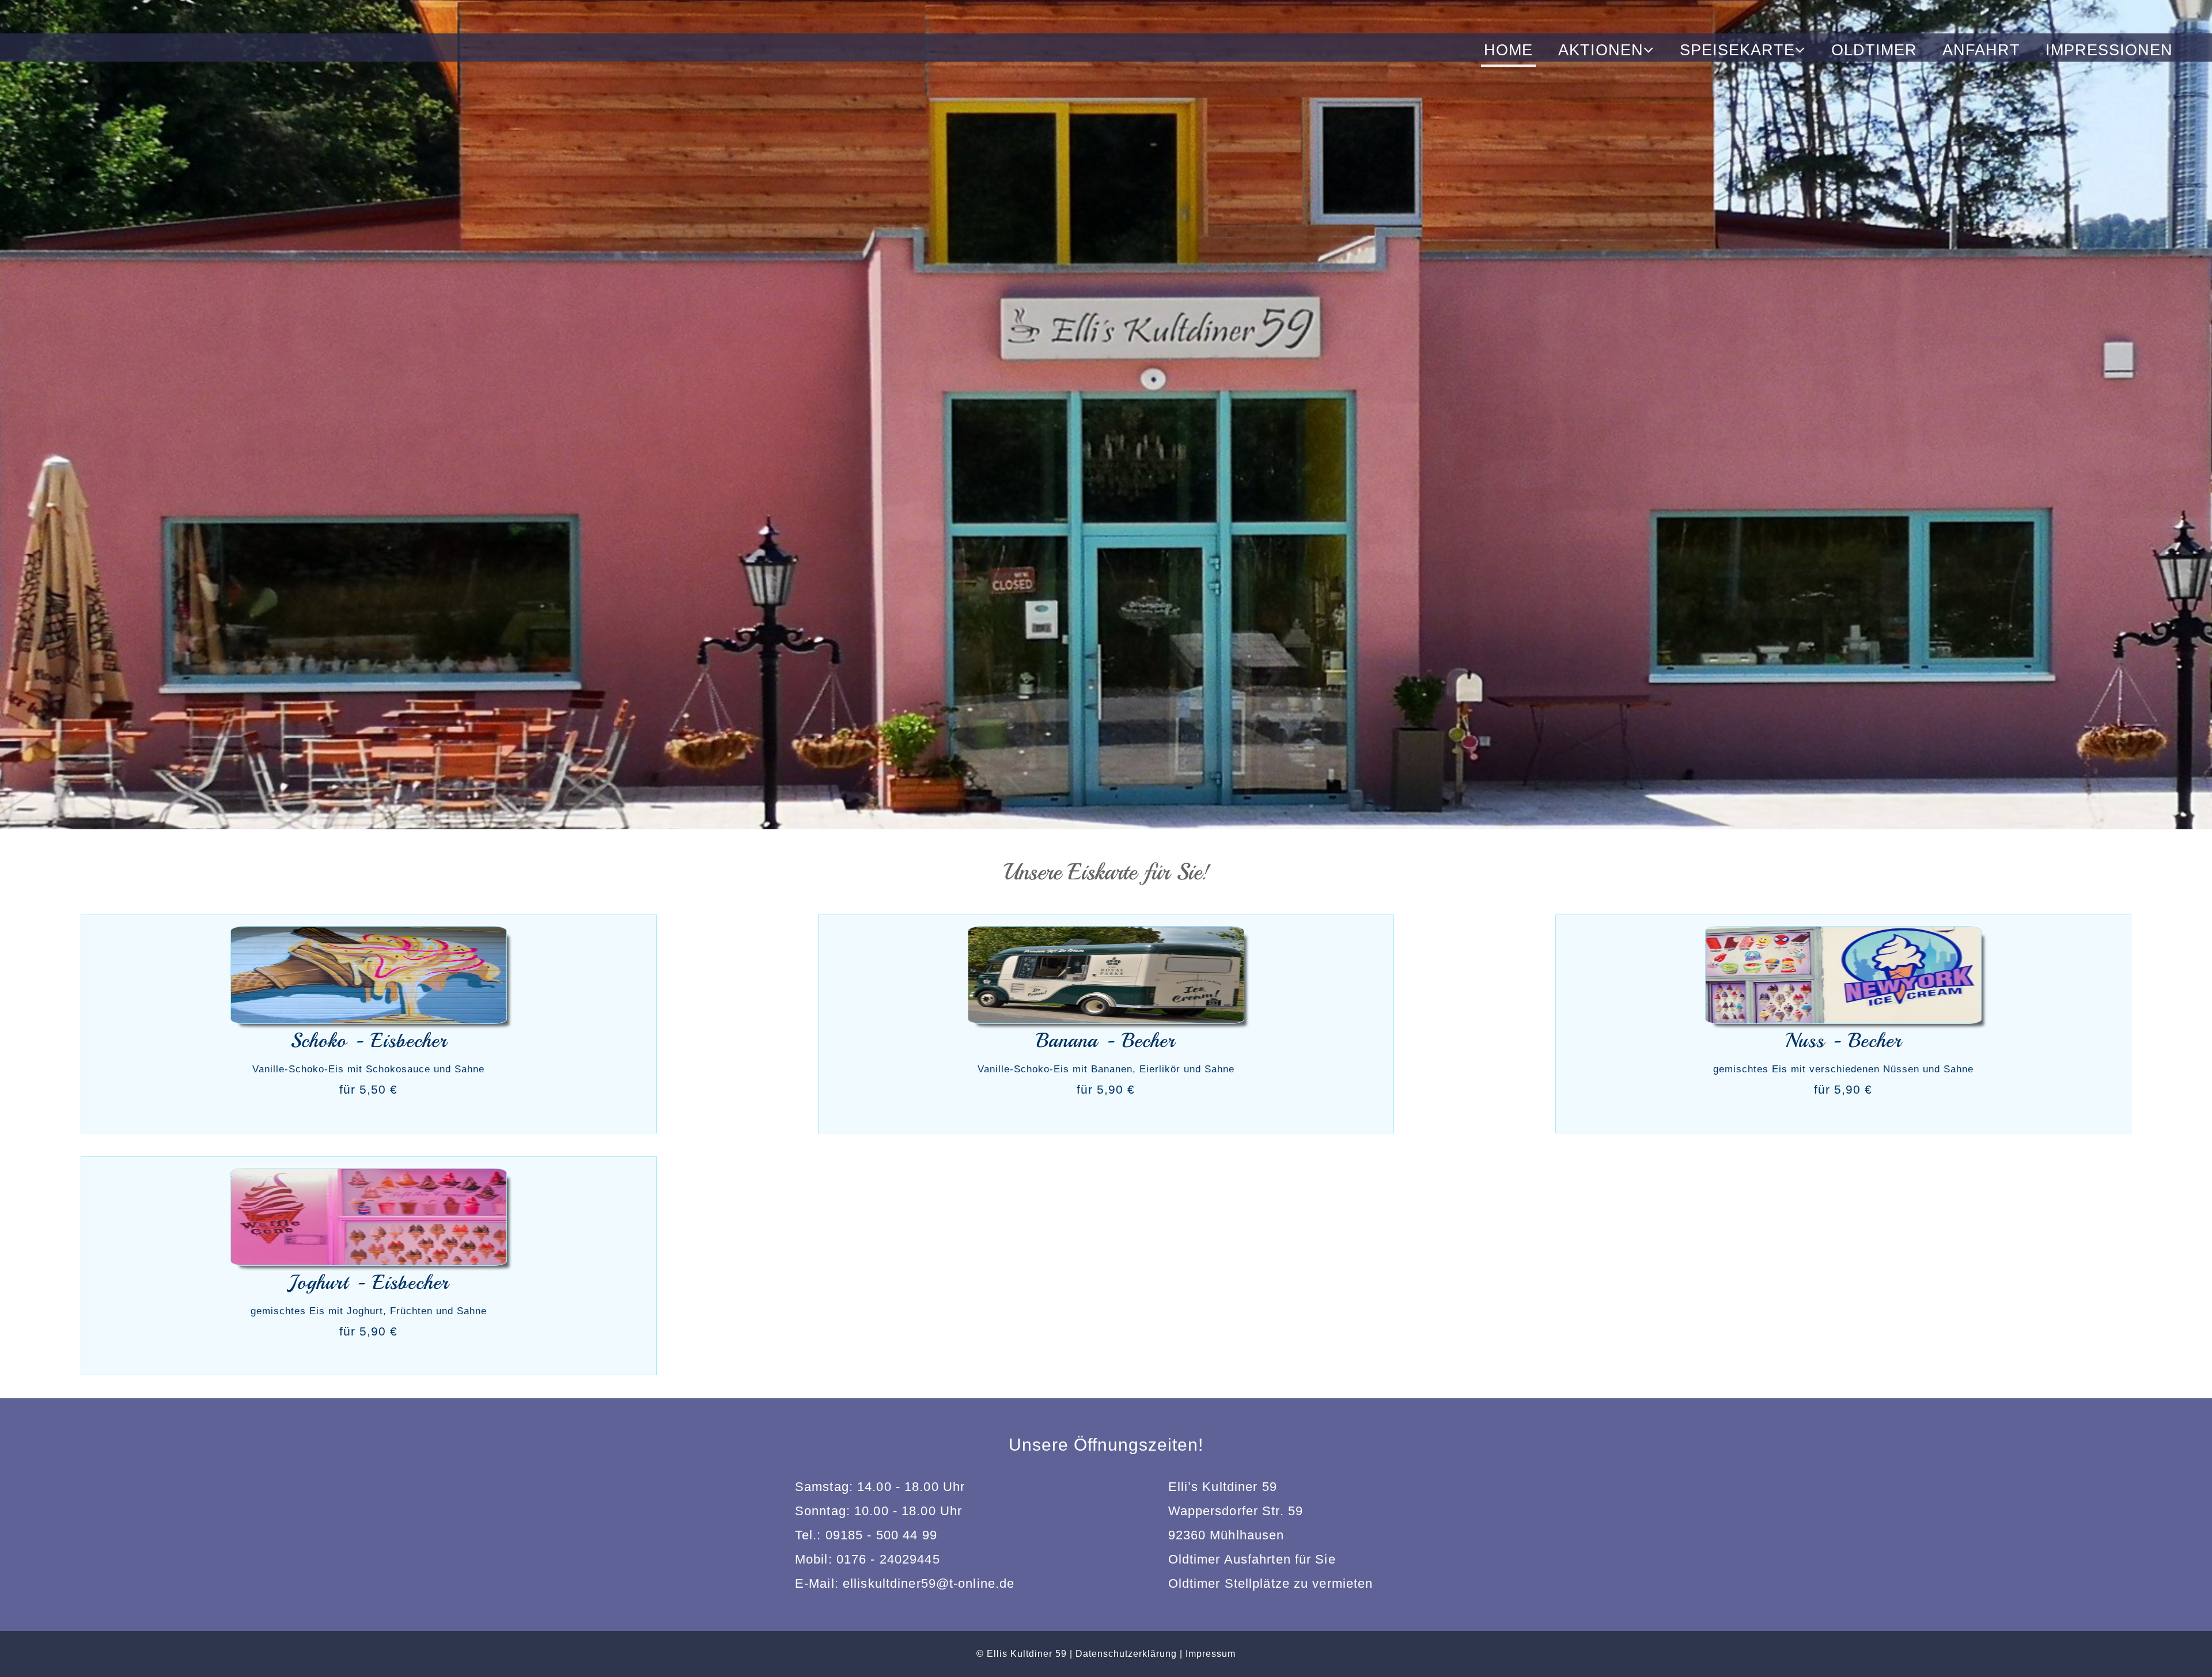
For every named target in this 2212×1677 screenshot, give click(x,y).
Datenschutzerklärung (1126, 1654)
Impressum (1211, 1654)
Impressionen (2109, 50)
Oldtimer (1874, 50)
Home (1508, 50)
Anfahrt (1981, 50)
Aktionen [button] (1601, 50)
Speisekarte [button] (1737, 50)
